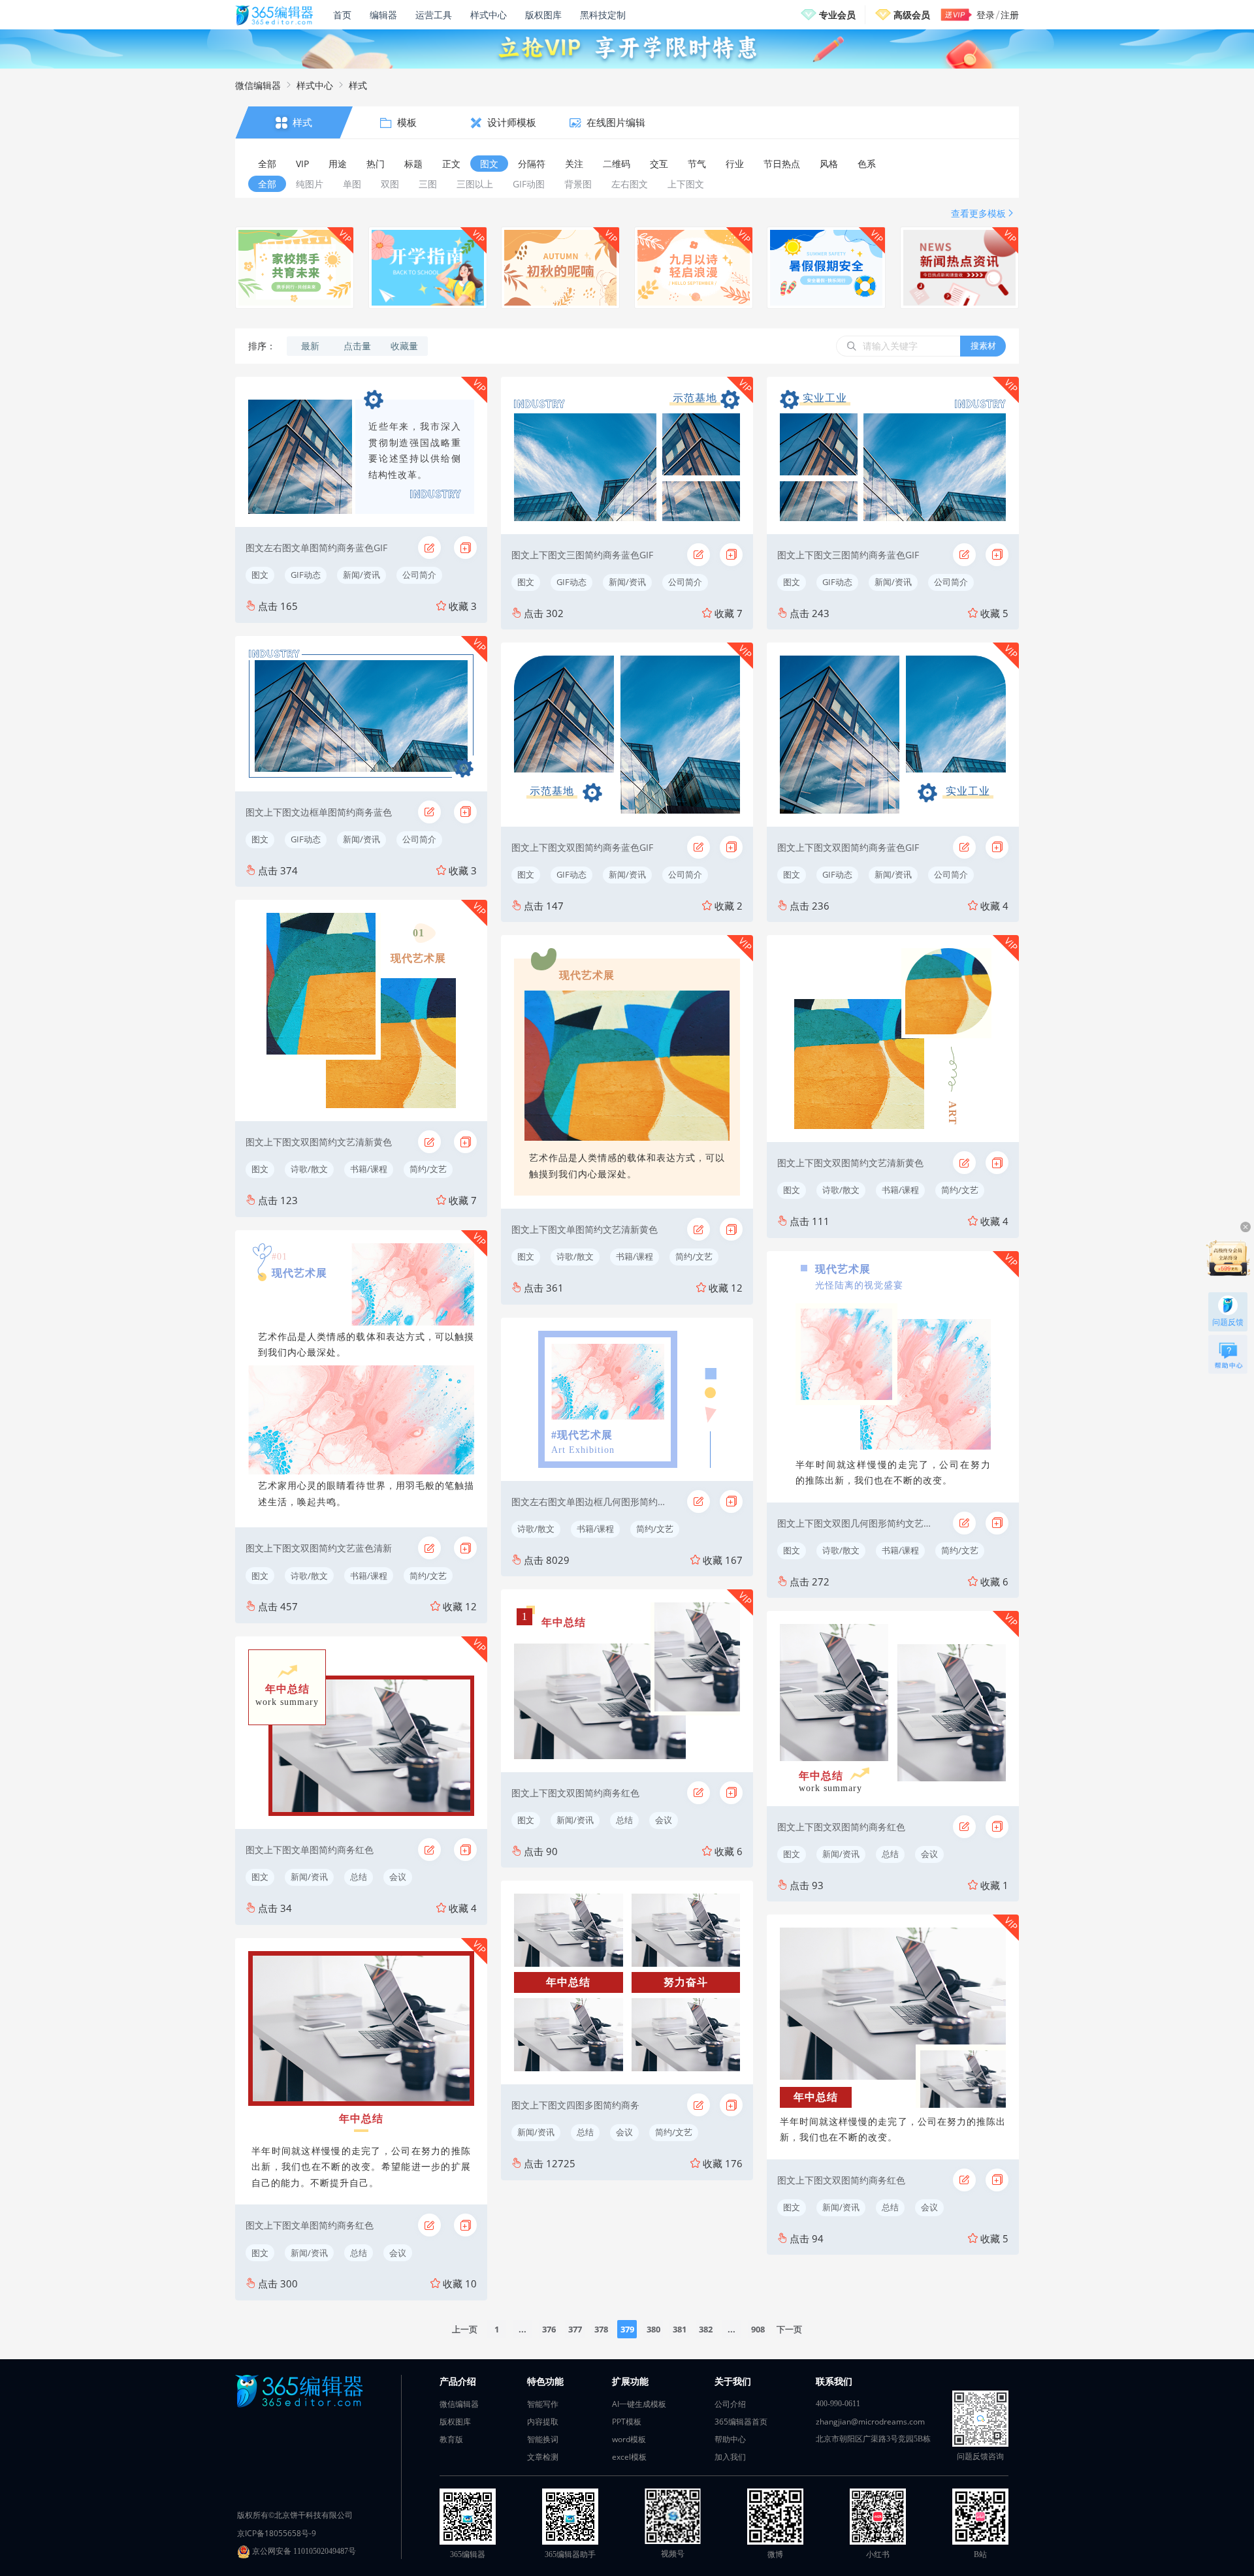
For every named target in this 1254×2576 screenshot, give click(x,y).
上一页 (465, 2329)
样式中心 (489, 15)
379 (627, 2329)
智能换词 (543, 2439)
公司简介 (419, 575)
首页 (342, 15)
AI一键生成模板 (639, 2404)
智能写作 (543, 2404)
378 (601, 2329)
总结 (359, 1877)
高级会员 (912, 15)
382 (706, 2329)
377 (575, 2329)
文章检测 (543, 2457)
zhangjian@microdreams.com (870, 2422)
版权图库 (543, 15)
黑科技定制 (603, 15)
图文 (260, 575)
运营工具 (434, 15)
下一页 (789, 2329)
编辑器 (383, 15)
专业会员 (837, 15)
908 (758, 2329)
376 (549, 2329)
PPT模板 (627, 2422)
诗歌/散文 (309, 1169)
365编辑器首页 (741, 2422)
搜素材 (983, 345)
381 (680, 2329)
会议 (398, 1877)
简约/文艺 (428, 1169)
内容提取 (543, 2422)
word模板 (629, 2439)
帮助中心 (730, 2439)
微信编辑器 (258, 85)
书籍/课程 (369, 1169)
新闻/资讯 (362, 575)
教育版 (451, 2439)
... (522, 2329)
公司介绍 (730, 2404)
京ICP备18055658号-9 (277, 2533)
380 (653, 2329)
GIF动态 (306, 575)
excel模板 (629, 2457)
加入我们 (730, 2457)
